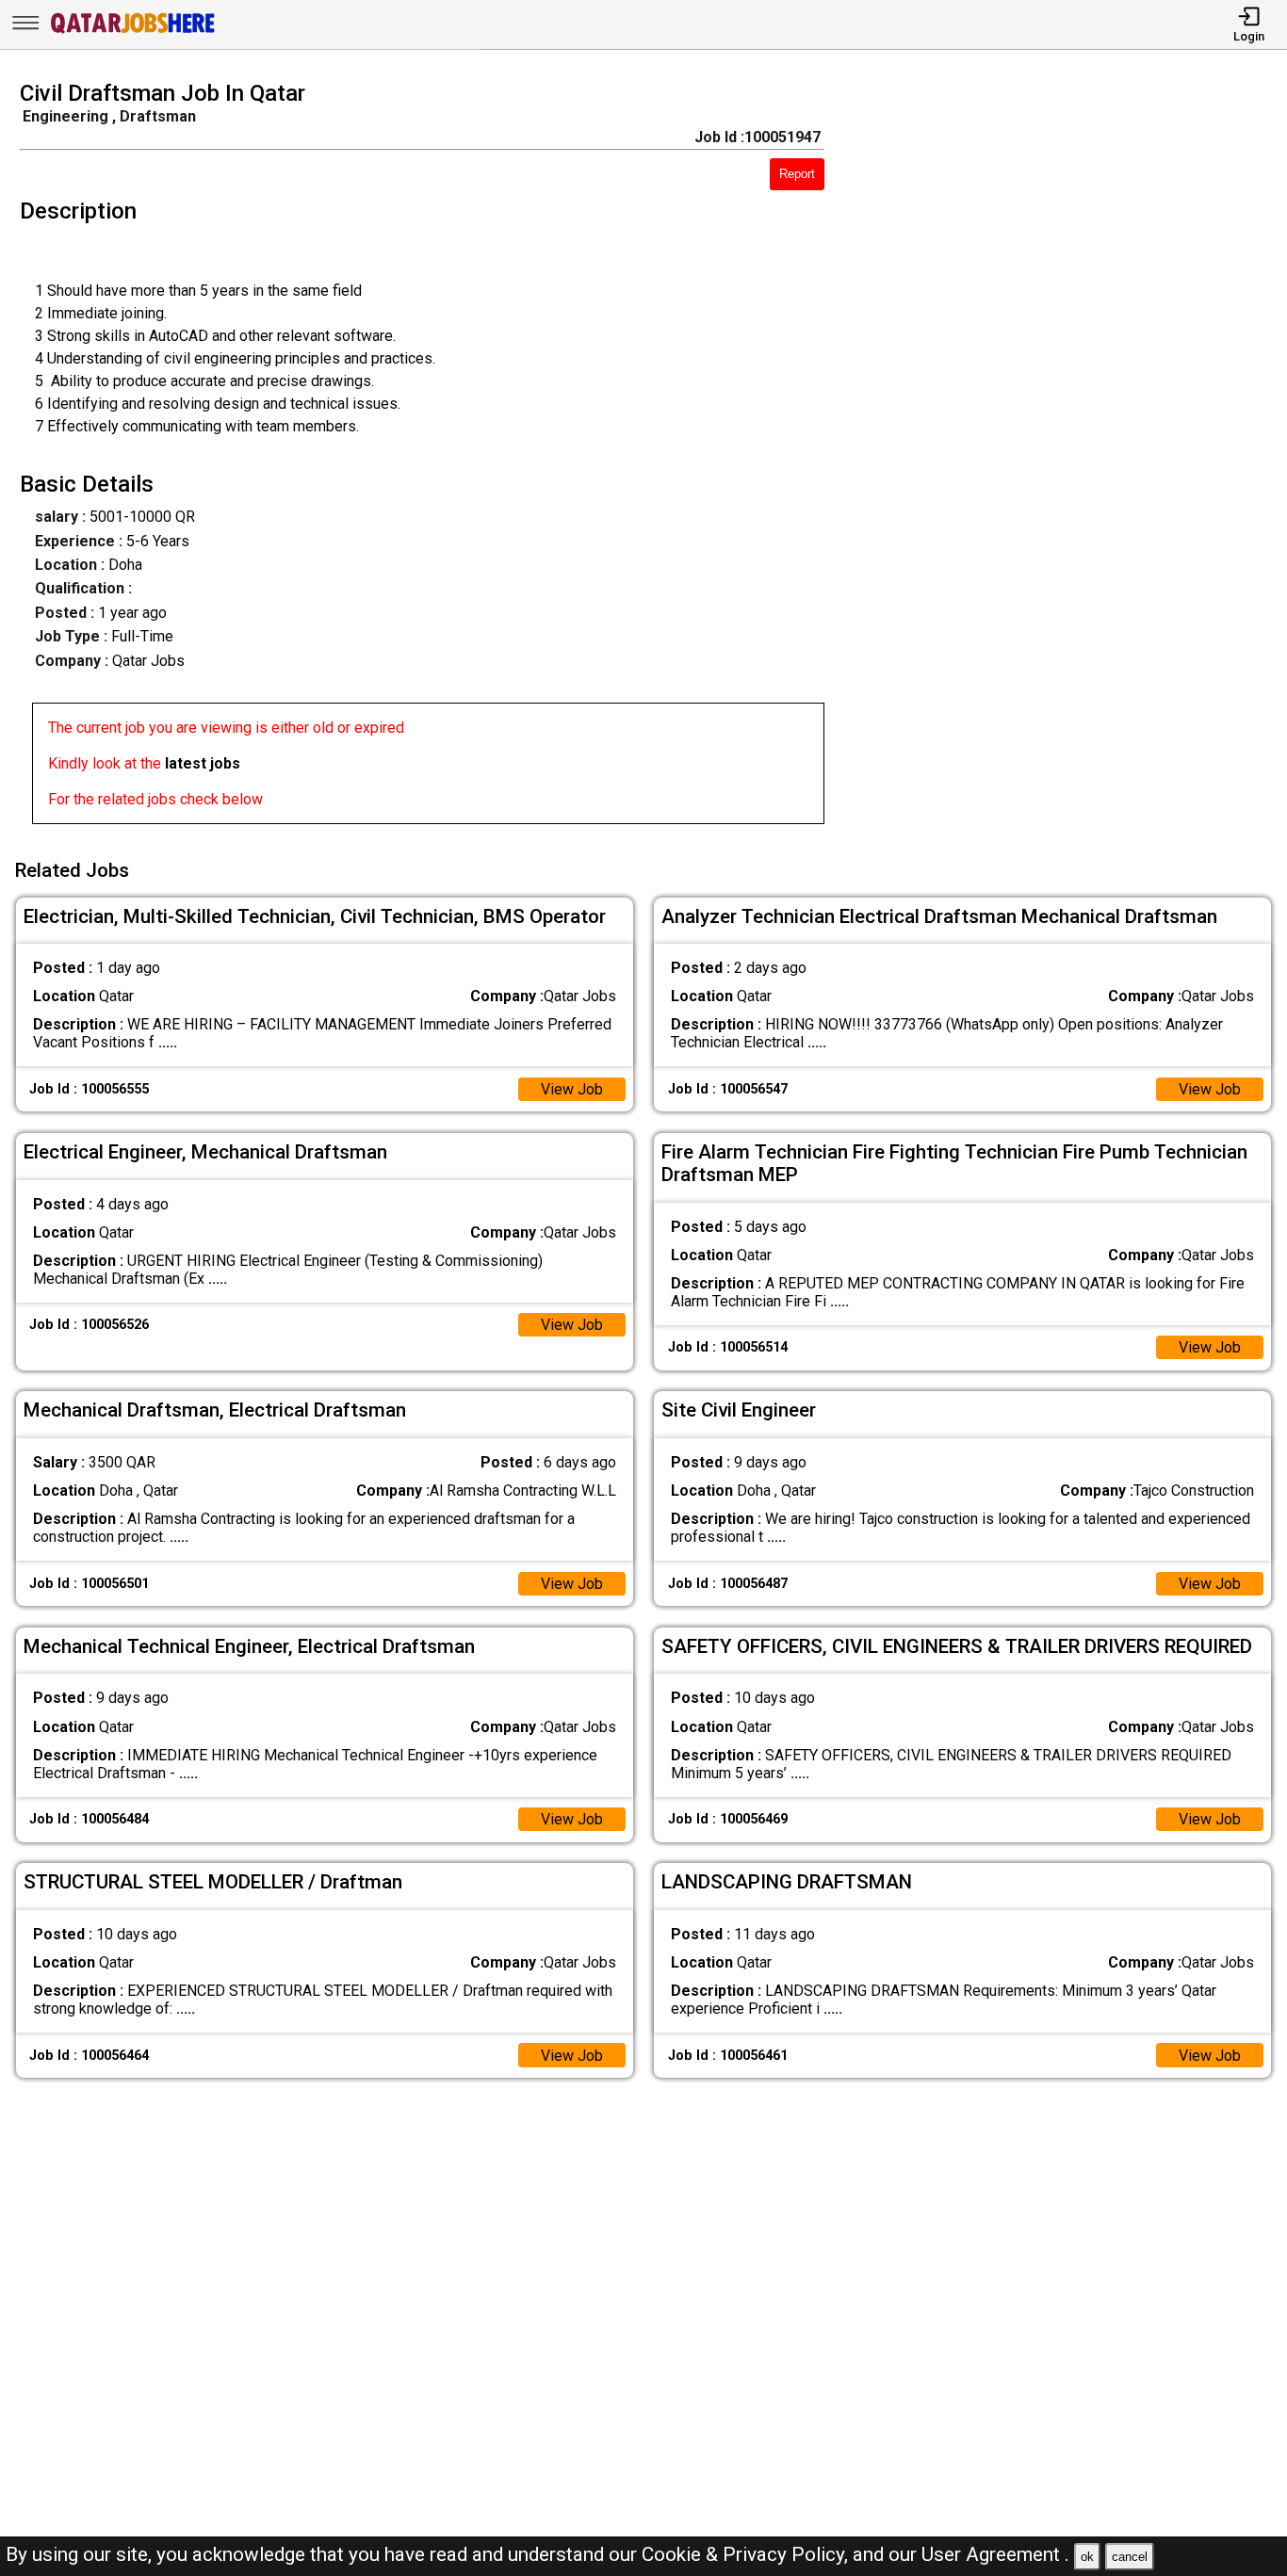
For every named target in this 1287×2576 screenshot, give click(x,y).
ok (1087, 2557)
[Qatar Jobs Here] (133, 32)
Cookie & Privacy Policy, (747, 2554)
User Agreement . (995, 2554)
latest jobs (203, 763)
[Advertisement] (1072, 458)
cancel (1130, 2557)
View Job (572, 1089)
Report (797, 174)
